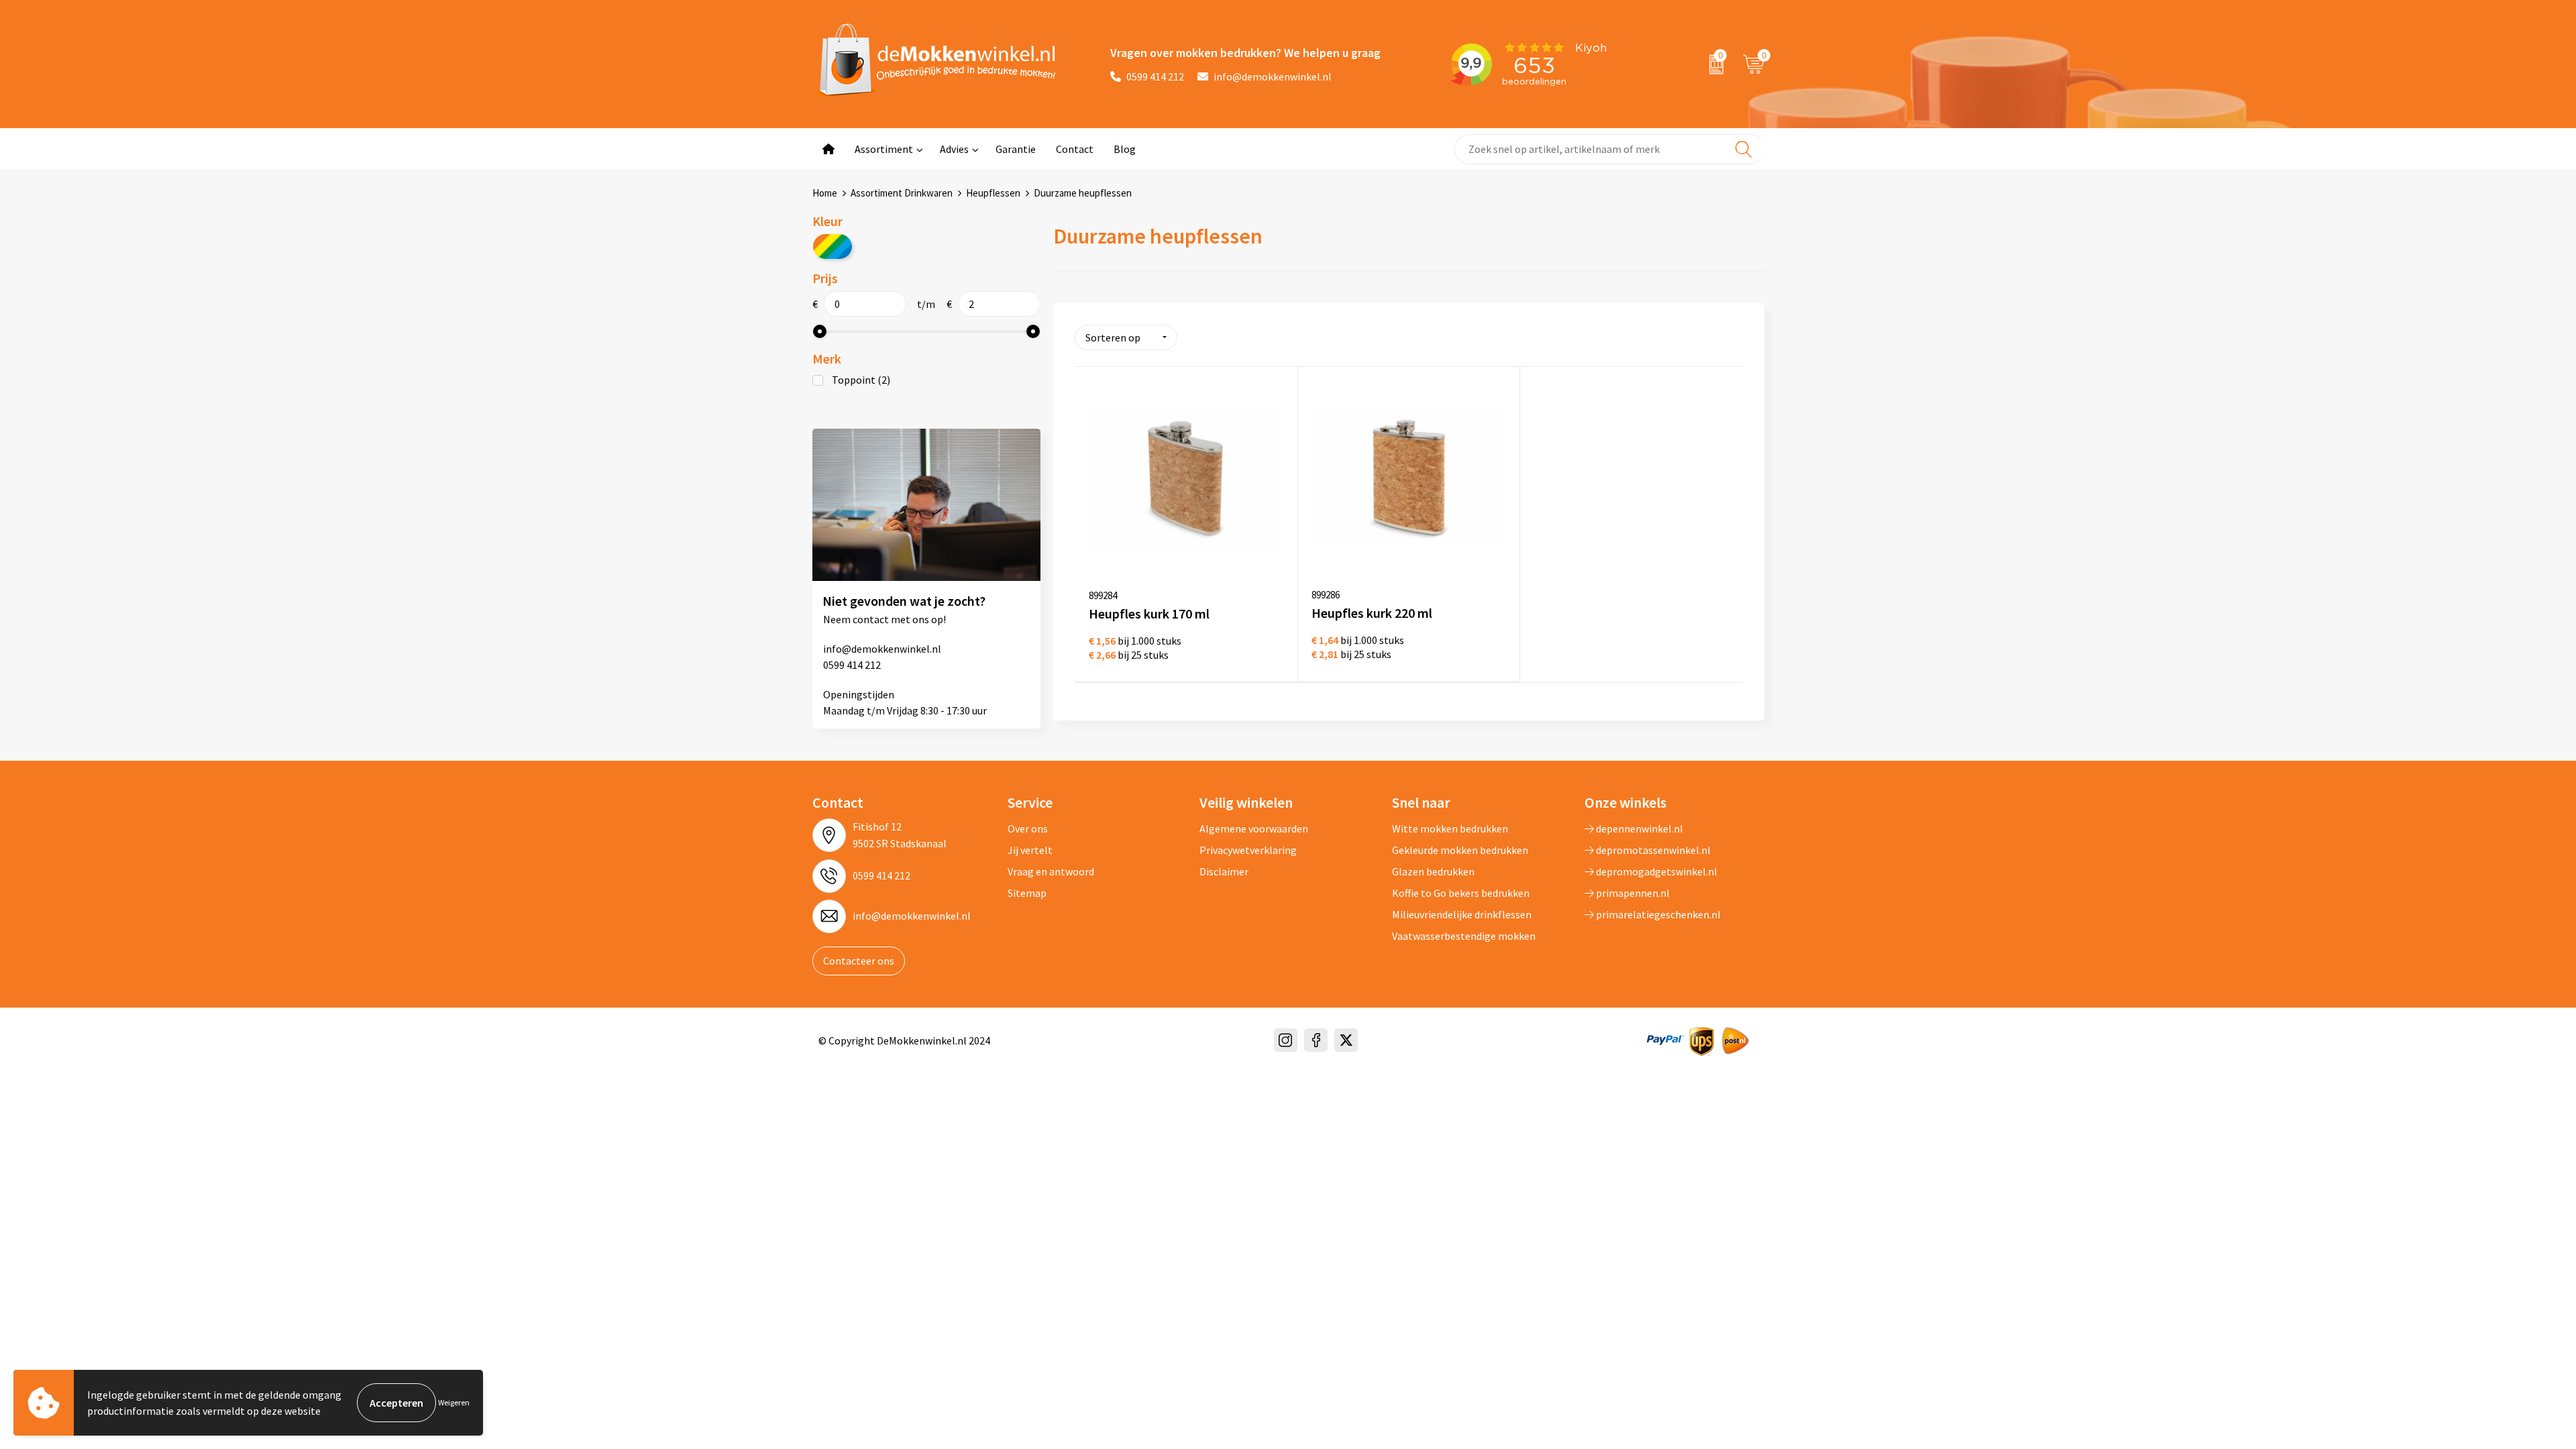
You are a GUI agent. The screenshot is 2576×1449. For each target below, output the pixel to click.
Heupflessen (993, 193)
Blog (1125, 149)
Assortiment (884, 149)
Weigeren (454, 1402)
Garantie (1016, 149)
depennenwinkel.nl (1639, 828)
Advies (954, 149)
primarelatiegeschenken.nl (1657, 914)
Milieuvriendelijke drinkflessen (1462, 914)
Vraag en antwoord (1051, 871)
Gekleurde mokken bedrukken (1460, 850)
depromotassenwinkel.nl (1652, 850)
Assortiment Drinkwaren (902, 193)
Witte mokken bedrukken (1450, 828)
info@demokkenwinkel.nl (1273, 76)
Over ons (1028, 828)
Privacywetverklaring (1248, 850)
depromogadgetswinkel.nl (1656, 871)
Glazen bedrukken (1433, 871)
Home (825, 193)
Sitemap (1027, 893)
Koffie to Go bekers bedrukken (1461, 893)
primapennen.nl (1632, 893)
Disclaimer (1224, 871)
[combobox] (1610, 149)
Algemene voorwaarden (1254, 828)
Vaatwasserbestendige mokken (1464, 936)
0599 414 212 (1155, 76)
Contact (1075, 149)
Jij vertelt (1030, 850)
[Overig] (833, 247)
